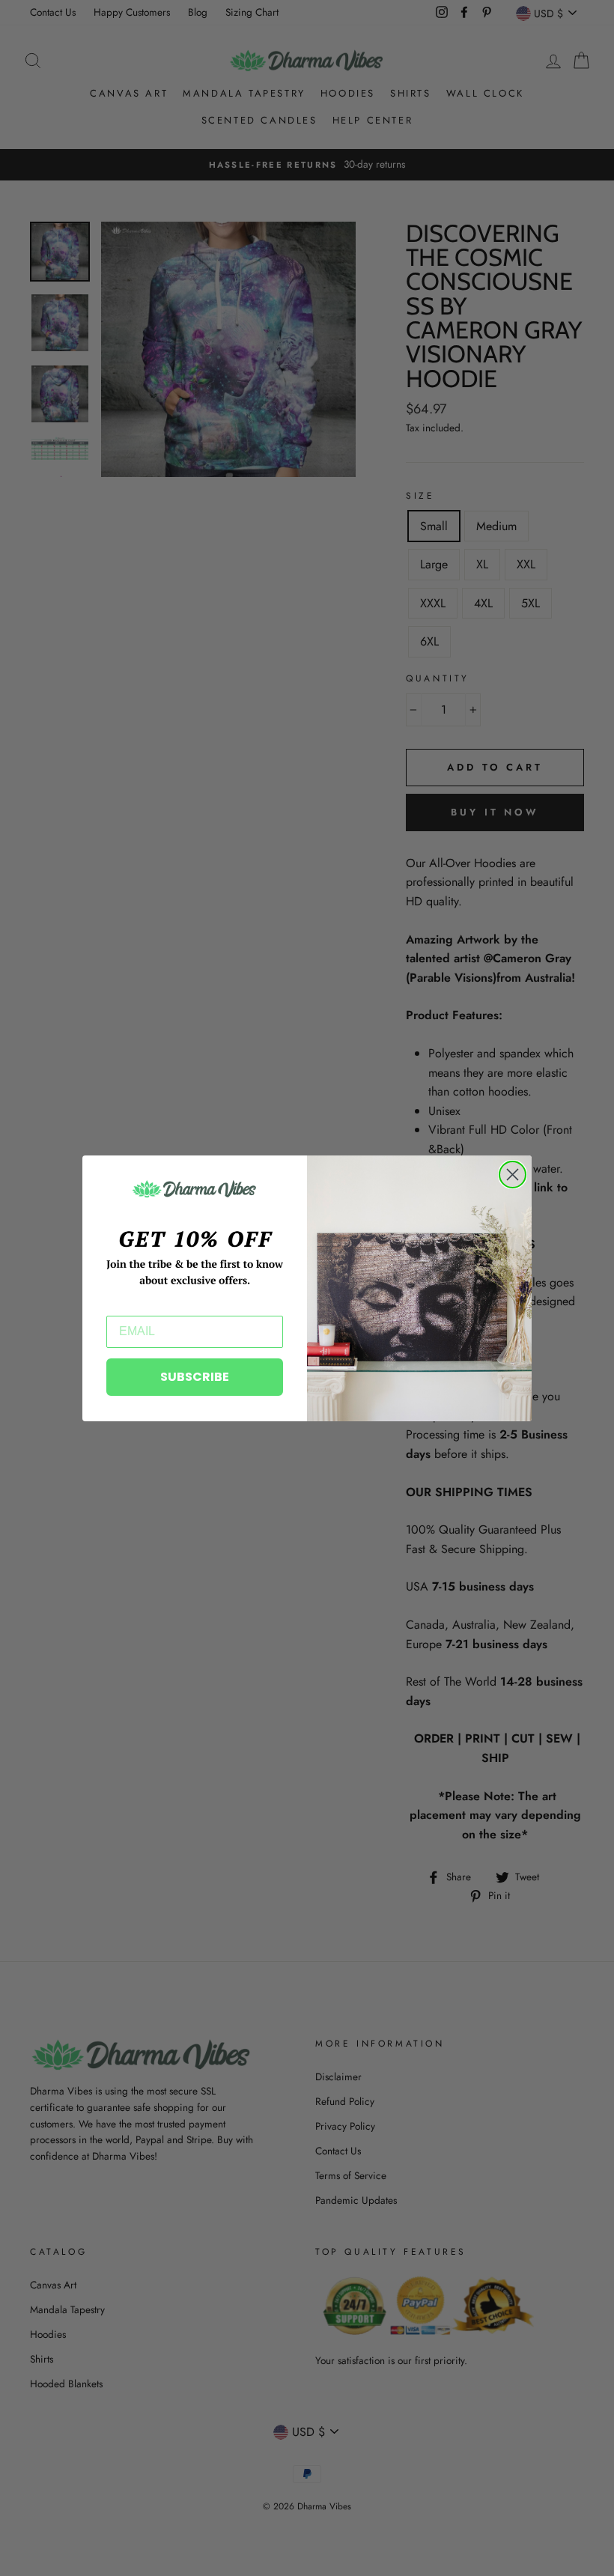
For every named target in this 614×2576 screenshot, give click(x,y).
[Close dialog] (513, 1175)
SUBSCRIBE (195, 1377)
